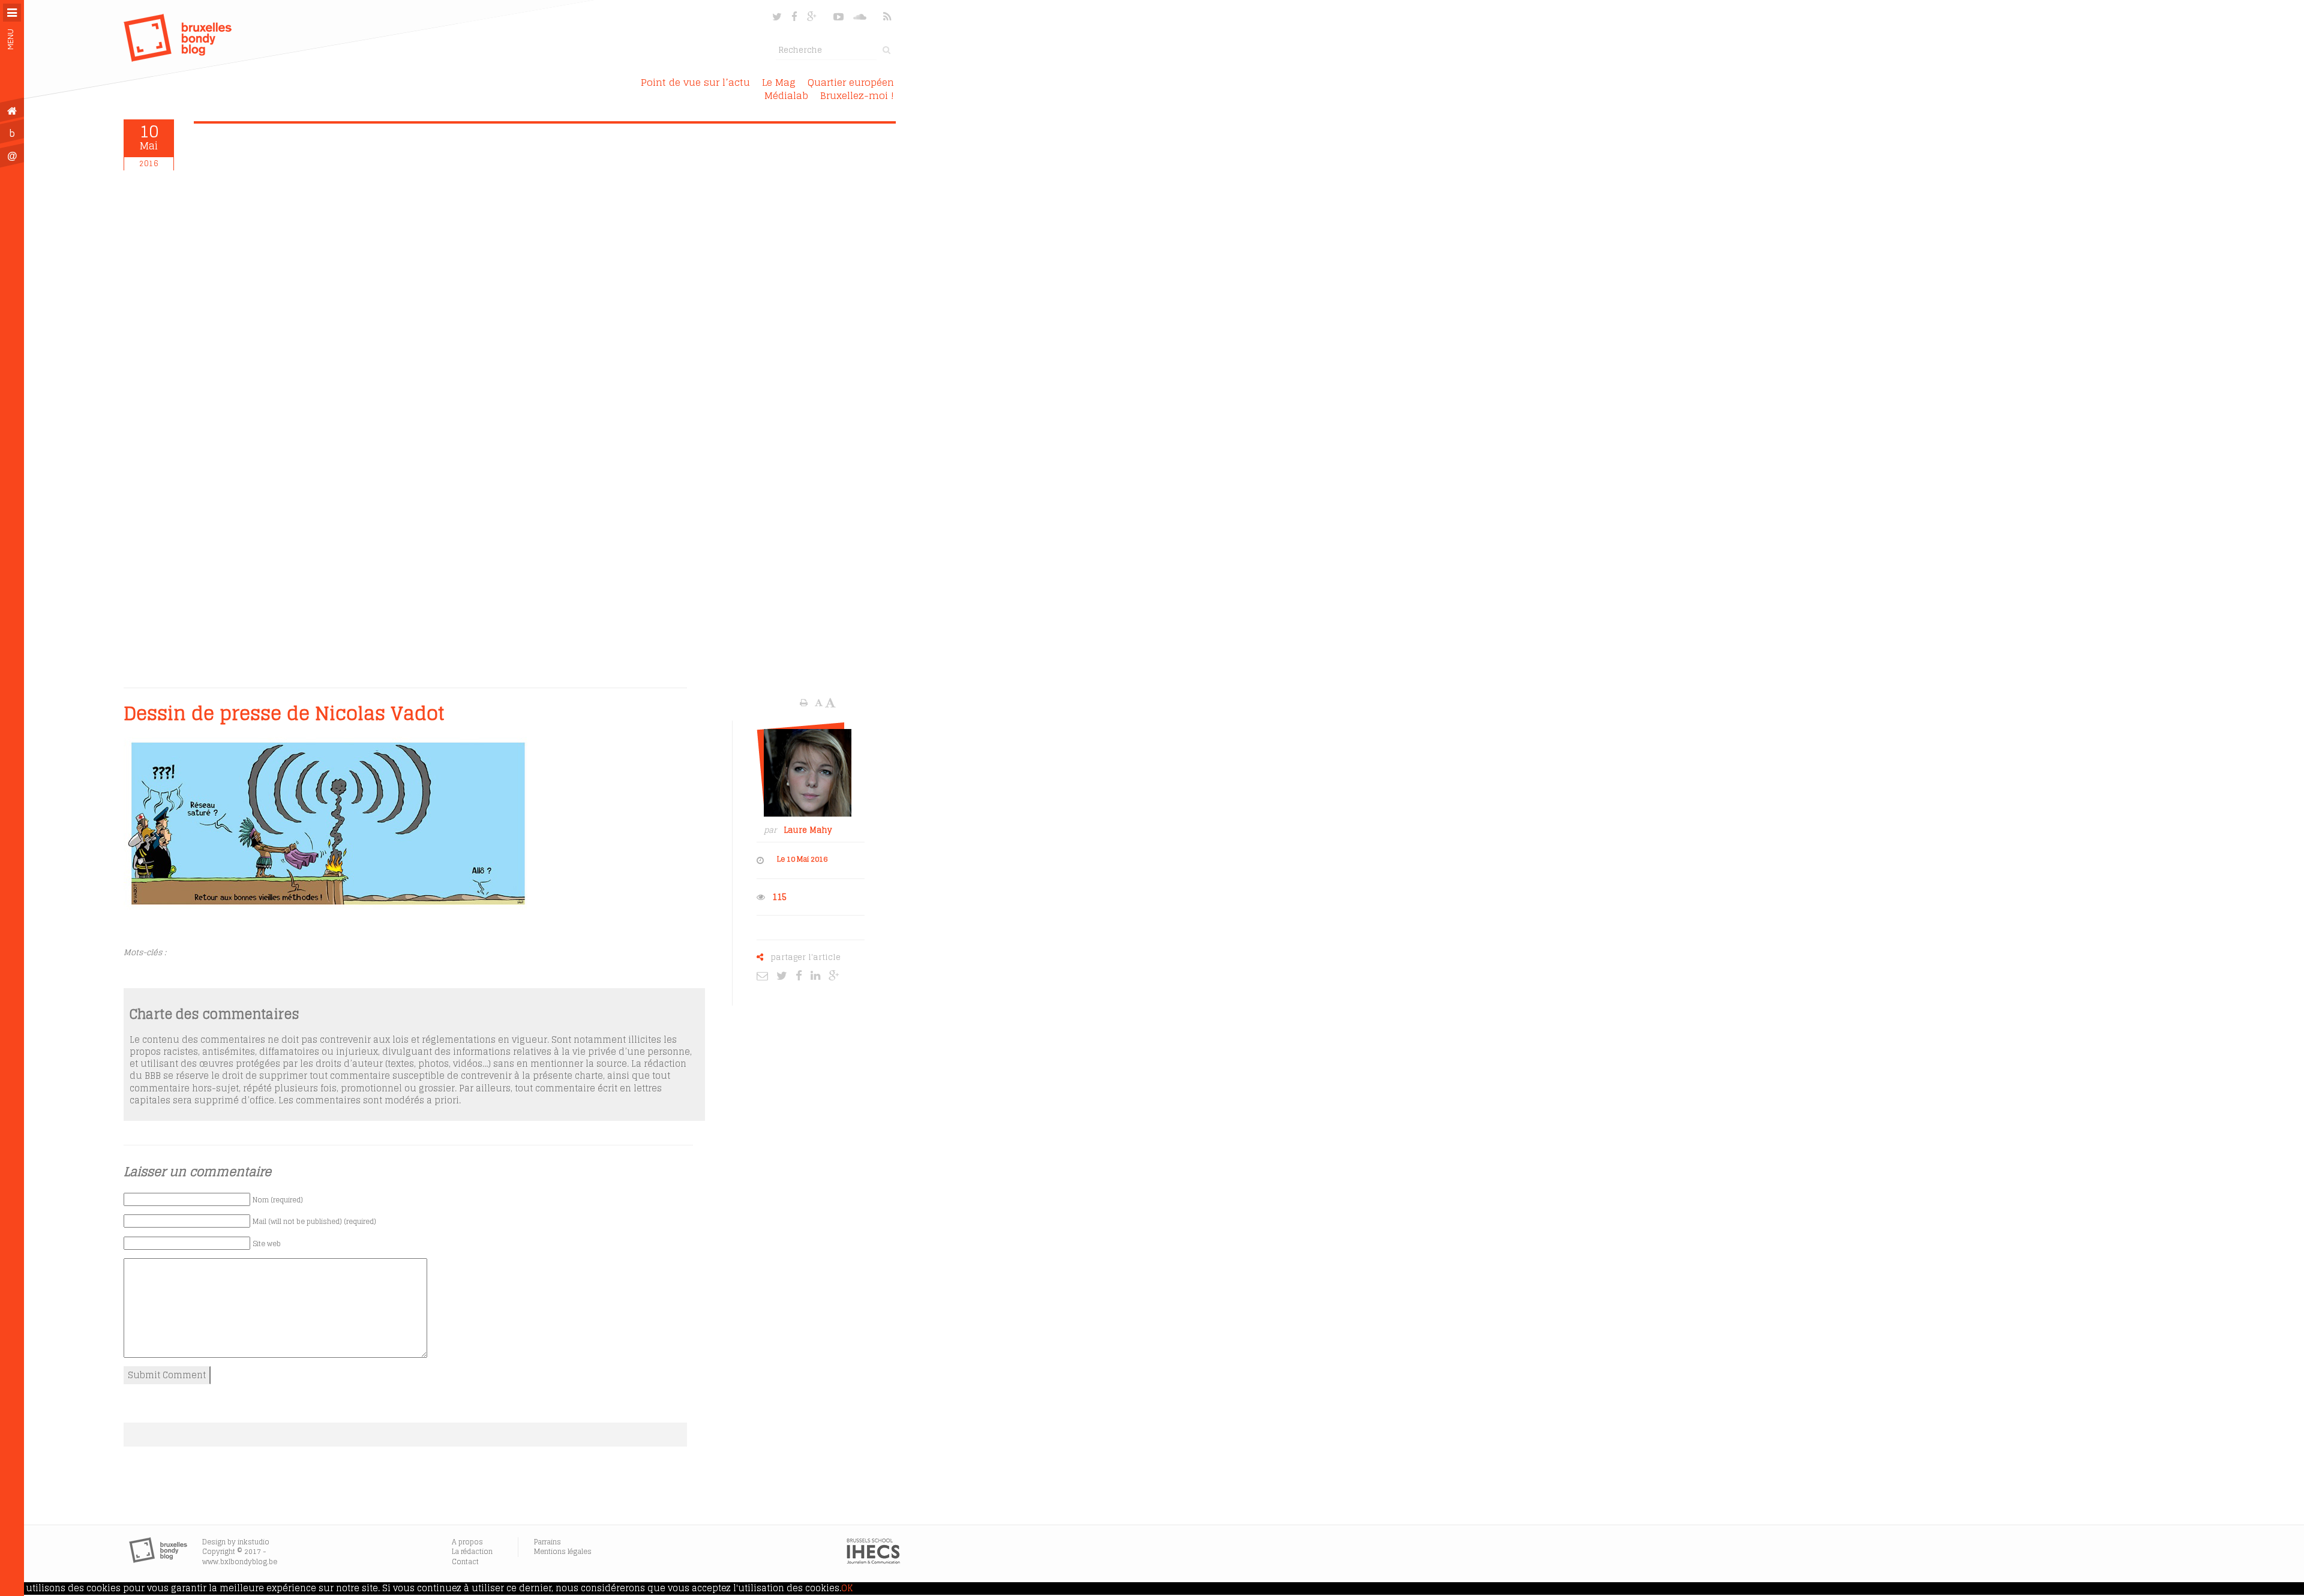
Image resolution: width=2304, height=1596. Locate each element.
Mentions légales (563, 1551)
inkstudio (253, 1542)
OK (847, 1588)
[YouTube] (838, 16)
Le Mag (779, 82)
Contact (465, 1561)
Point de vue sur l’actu (695, 82)
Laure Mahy (808, 830)
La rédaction (472, 1551)
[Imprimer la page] (805, 703)
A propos (467, 1542)
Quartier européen (851, 82)
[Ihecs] (873, 1561)
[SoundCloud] (861, 16)
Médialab (786, 95)
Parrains (547, 1542)
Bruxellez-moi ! (857, 95)
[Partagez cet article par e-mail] (765, 975)
